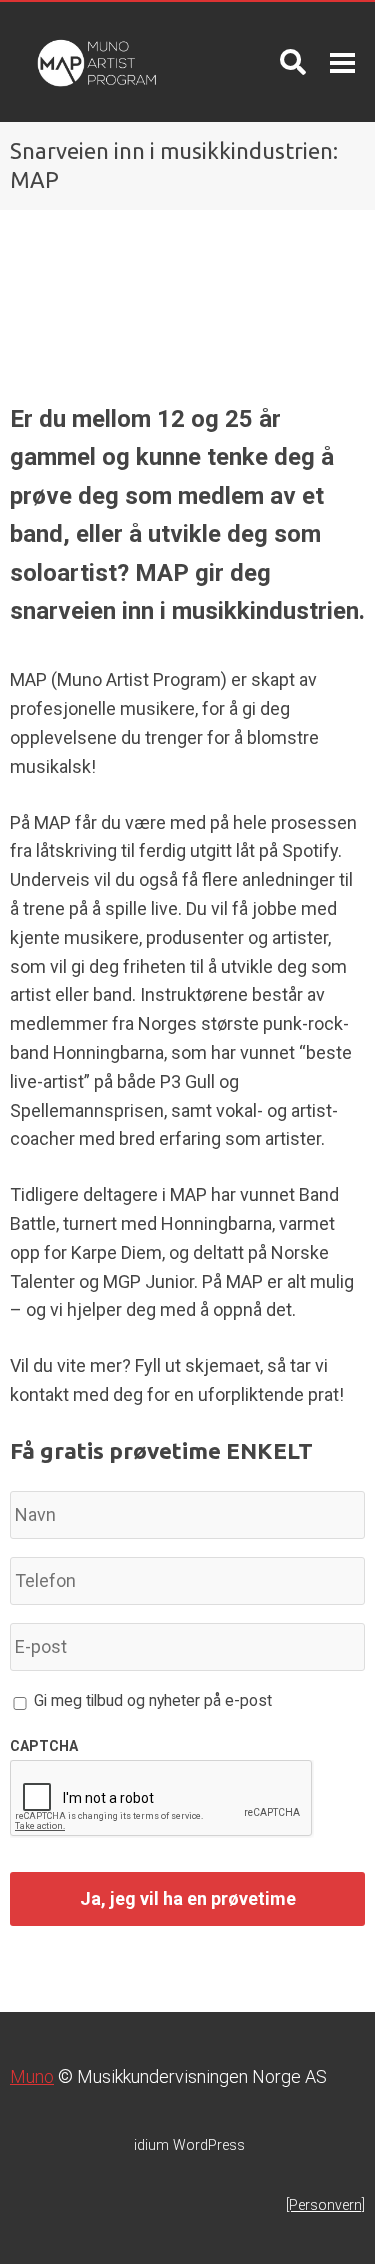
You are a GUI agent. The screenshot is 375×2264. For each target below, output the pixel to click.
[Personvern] (325, 2205)
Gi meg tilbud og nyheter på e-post (153, 1700)
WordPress (189, 2145)
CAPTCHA (44, 1746)
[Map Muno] (94, 62)
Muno (32, 2076)
